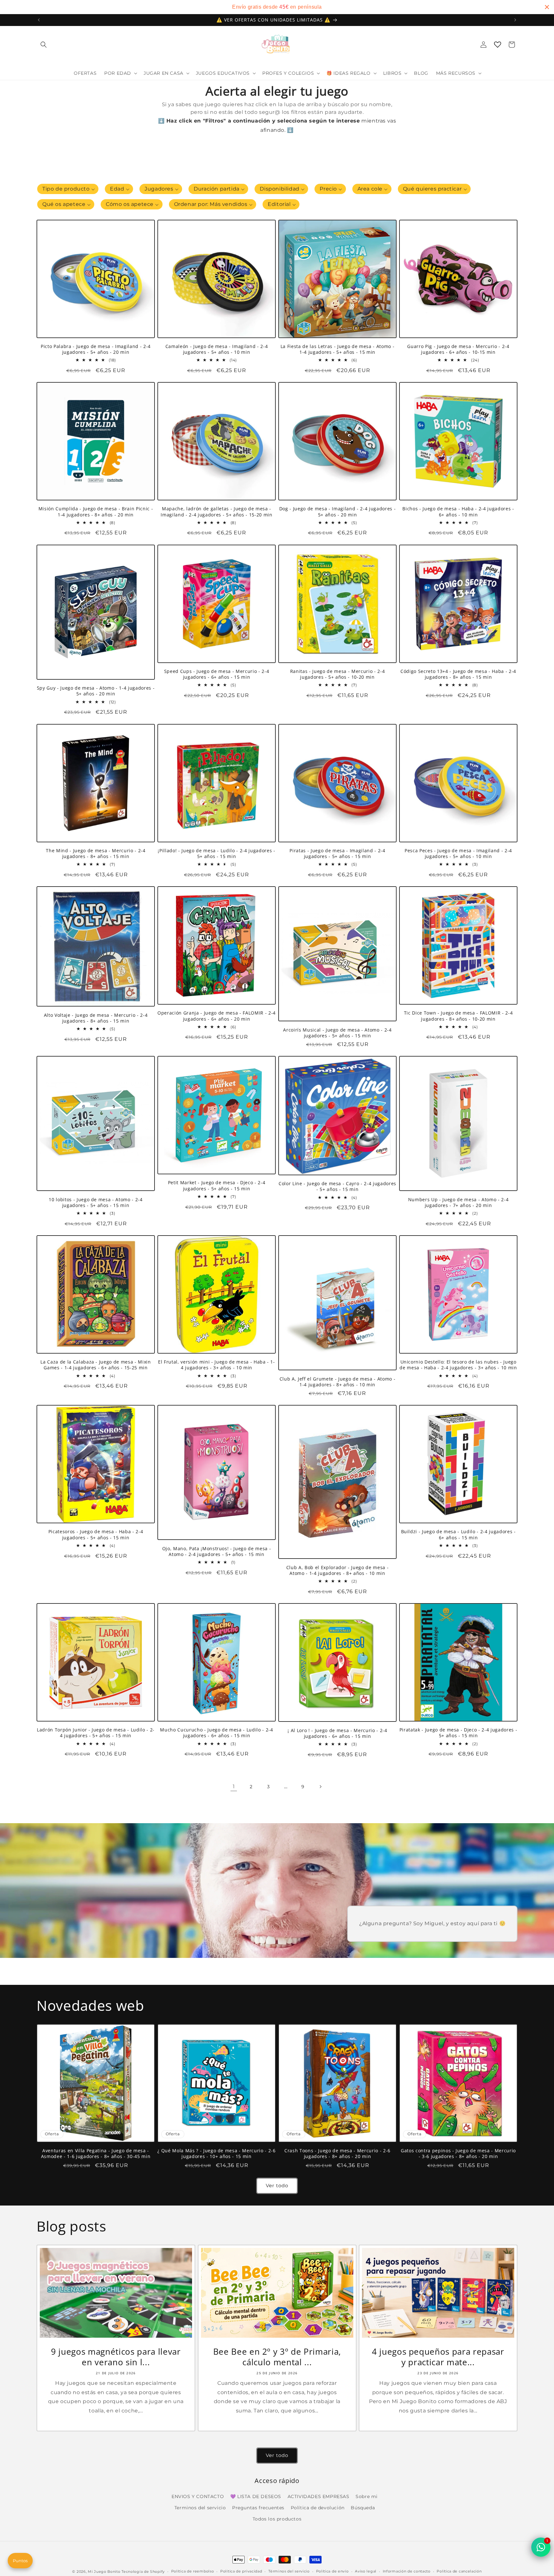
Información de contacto (407, 2571)
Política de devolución (318, 2508)
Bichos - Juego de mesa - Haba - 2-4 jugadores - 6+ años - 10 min (458, 512)
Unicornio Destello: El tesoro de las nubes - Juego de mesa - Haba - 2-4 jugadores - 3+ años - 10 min (458, 1365)
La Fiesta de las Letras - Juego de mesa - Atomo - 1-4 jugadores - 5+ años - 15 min (337, 349)
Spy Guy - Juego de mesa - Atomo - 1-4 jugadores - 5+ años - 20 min (96, 691)
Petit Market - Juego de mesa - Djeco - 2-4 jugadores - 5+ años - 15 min (217, 1186)
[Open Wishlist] (498, 45)
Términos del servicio (289, 2571)
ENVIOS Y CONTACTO (198, 2496)
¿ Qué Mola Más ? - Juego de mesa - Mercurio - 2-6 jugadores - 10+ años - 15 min (216, 2154)
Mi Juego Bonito (104, 2572)
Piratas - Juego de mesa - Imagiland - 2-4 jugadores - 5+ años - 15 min (337, 854)
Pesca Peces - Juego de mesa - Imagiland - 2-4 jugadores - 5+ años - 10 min (458, 854)
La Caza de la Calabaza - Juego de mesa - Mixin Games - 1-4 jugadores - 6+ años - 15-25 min (96, 1365)
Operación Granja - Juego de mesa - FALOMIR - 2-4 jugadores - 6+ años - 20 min (217, 1016)
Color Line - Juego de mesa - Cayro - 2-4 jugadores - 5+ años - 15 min (337, 1186)
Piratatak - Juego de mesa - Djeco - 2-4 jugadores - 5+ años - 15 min (458, 1733)
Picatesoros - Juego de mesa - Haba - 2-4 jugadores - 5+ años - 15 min (96, 1535)
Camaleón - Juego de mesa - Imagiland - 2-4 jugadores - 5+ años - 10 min (217, 349)
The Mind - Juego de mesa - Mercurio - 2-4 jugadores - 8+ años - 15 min (96, 854)
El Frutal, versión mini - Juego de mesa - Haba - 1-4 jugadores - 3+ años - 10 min (217, 1365)
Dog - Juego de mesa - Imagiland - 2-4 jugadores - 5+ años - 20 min (337, 512)
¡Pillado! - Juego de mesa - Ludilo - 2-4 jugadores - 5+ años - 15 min (216, 854)
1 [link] (234, 1786)
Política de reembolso (193, 2571)
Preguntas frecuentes (258, 2508)
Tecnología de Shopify (143, 2572)
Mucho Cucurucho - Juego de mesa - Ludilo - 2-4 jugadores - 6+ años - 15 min (216, 1733)
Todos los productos (277, 2519)
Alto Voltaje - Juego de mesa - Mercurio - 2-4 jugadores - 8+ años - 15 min (96, 1018)
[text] (277, 7)
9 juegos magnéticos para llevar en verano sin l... (116, 2357)
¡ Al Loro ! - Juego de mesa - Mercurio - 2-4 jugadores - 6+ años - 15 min (337, 1733)
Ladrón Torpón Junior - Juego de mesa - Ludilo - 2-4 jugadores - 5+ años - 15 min (96, 1733)
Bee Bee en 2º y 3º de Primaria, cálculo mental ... (277, 2357)
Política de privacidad (241, 2571)
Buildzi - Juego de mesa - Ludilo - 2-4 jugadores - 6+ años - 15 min (458, 1535)
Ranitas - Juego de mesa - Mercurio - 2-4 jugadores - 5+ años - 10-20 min (337, 674)
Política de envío (332, 2571)
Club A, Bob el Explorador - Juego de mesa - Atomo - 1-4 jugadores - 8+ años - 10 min (337, 1570)
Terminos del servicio (200, 2508)
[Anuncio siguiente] (515, 20)
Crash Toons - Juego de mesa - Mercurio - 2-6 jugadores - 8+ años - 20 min (337, 2154)
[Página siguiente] (320, 1787)
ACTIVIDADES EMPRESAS (319, 2496)
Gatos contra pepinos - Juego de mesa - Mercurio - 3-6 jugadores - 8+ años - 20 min (458, 2154)
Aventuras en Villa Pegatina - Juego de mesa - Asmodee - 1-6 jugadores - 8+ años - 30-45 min (96, 2154)
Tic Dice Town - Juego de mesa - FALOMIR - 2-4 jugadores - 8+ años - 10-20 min (458, 1016)
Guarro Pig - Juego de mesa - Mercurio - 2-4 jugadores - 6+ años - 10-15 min (458, 349)
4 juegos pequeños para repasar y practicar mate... (438, 2357)
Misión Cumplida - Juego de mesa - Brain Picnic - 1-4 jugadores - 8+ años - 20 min (96, 512)
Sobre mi (367, 2496)
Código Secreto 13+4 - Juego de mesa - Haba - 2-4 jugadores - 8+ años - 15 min (458, 674)
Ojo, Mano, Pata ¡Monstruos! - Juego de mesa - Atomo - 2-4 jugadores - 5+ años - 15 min (217, 1552)
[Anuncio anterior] (39, 20)
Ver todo (277, 2185)
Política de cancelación (459, 2571)
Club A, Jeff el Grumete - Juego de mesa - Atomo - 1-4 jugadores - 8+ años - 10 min (337, 1382)
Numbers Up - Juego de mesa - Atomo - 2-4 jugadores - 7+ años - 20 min (458, 1203)
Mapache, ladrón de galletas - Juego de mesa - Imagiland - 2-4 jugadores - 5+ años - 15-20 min (216, 512)
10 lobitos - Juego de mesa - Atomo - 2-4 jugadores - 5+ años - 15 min (96, 1203)
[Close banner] (547, 7)
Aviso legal (366, 2571)
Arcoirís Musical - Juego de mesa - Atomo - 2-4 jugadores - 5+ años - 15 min (337, 1033)
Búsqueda (363, 2508)
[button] (44, 45)
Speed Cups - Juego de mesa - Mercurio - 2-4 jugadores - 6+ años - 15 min (217, 674)
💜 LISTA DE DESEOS (256, 2496)
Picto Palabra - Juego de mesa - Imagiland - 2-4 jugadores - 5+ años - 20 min (96, 349)
